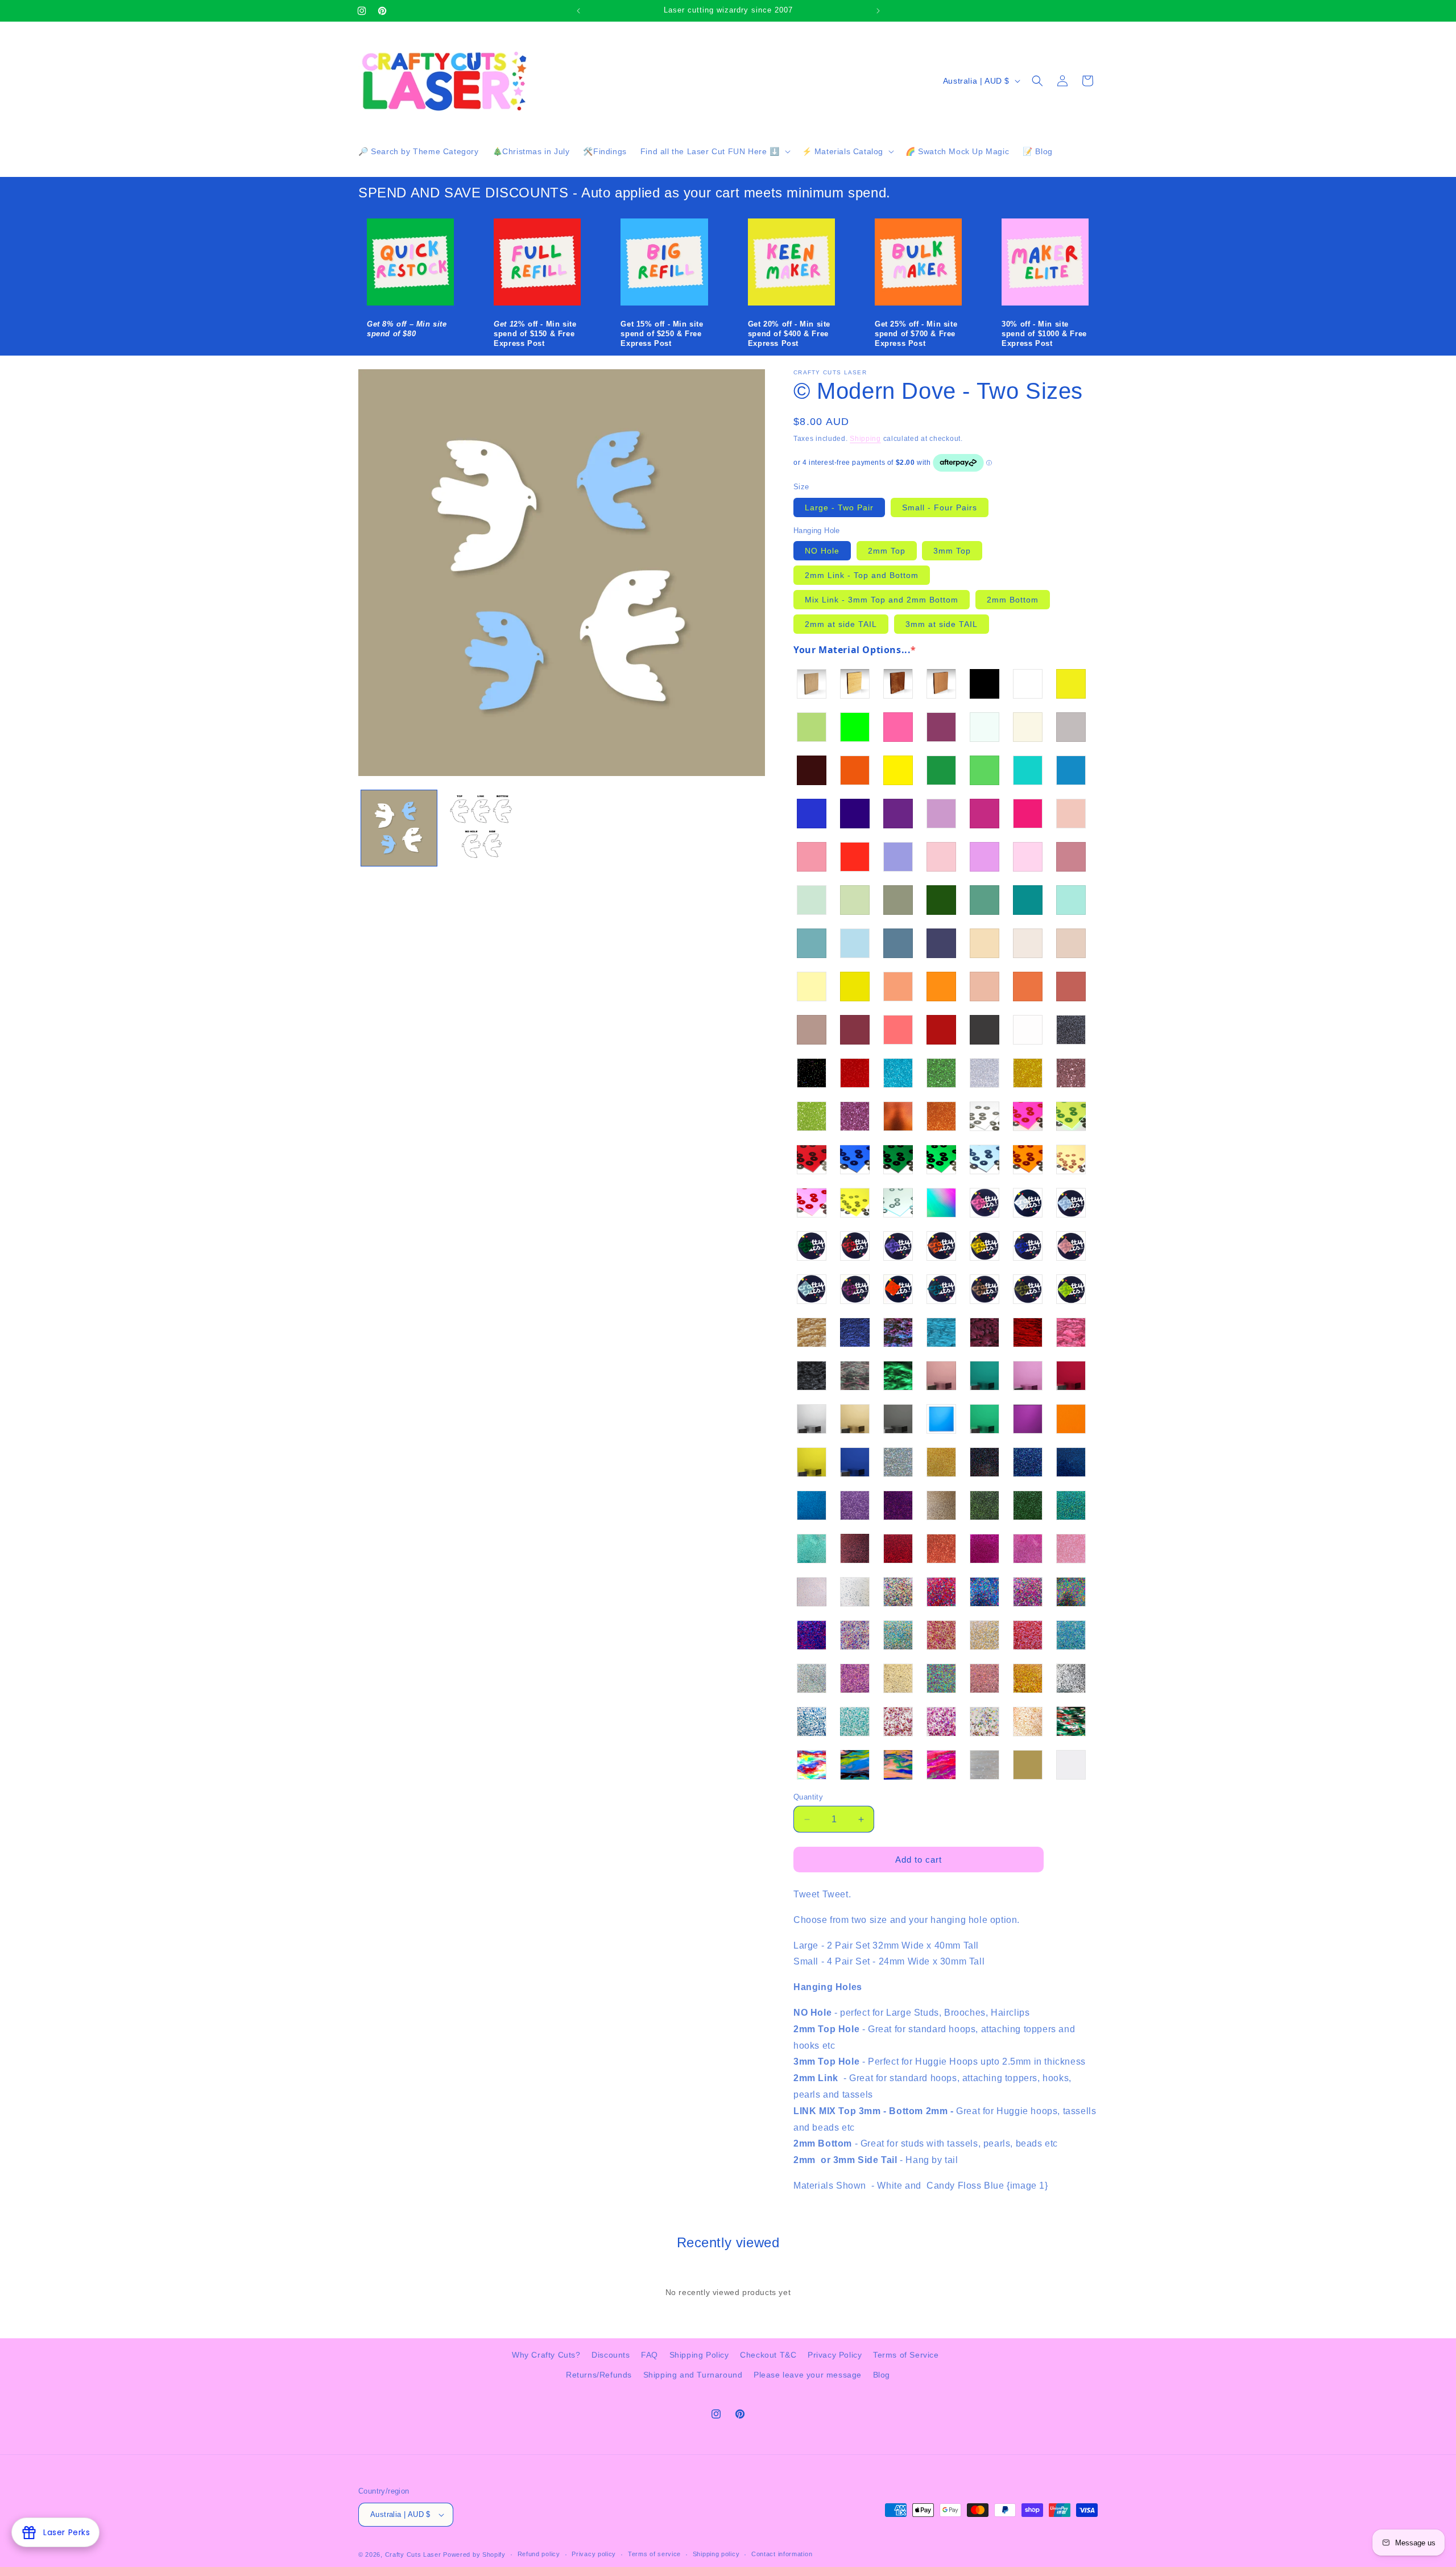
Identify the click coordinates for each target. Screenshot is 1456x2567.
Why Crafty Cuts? (546, 2355)
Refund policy (539, 2554)
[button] (714, 151)
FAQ (650, 2355)
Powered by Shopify (474, 2554)
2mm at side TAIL (841, 624)
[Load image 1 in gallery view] (399, 828)
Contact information (782, 2554)
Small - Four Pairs (940, 507)
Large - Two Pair (839, 507)
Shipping (865, 439)
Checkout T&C (768, 2355)
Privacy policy (594, 2554)
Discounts (611, 2355)
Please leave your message (808, 2375)
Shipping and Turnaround (693, 2375)
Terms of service (654, 2554)
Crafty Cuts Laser (414, 2554)
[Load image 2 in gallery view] (480, 828)
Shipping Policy (699, 2355)
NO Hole (822, 551)
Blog (882, 2375)
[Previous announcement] (578, 11)
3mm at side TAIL (942, 624)
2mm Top (887, 551)
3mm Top (952, 551)
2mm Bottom (1013, 600)
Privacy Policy (835, 2355)
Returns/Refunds (599, 2375)
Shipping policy (716, 2554)
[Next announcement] (878, 11)
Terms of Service (906, 2355)
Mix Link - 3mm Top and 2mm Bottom (882, 600)
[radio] (812, 684)
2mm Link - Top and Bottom (862, 575)
